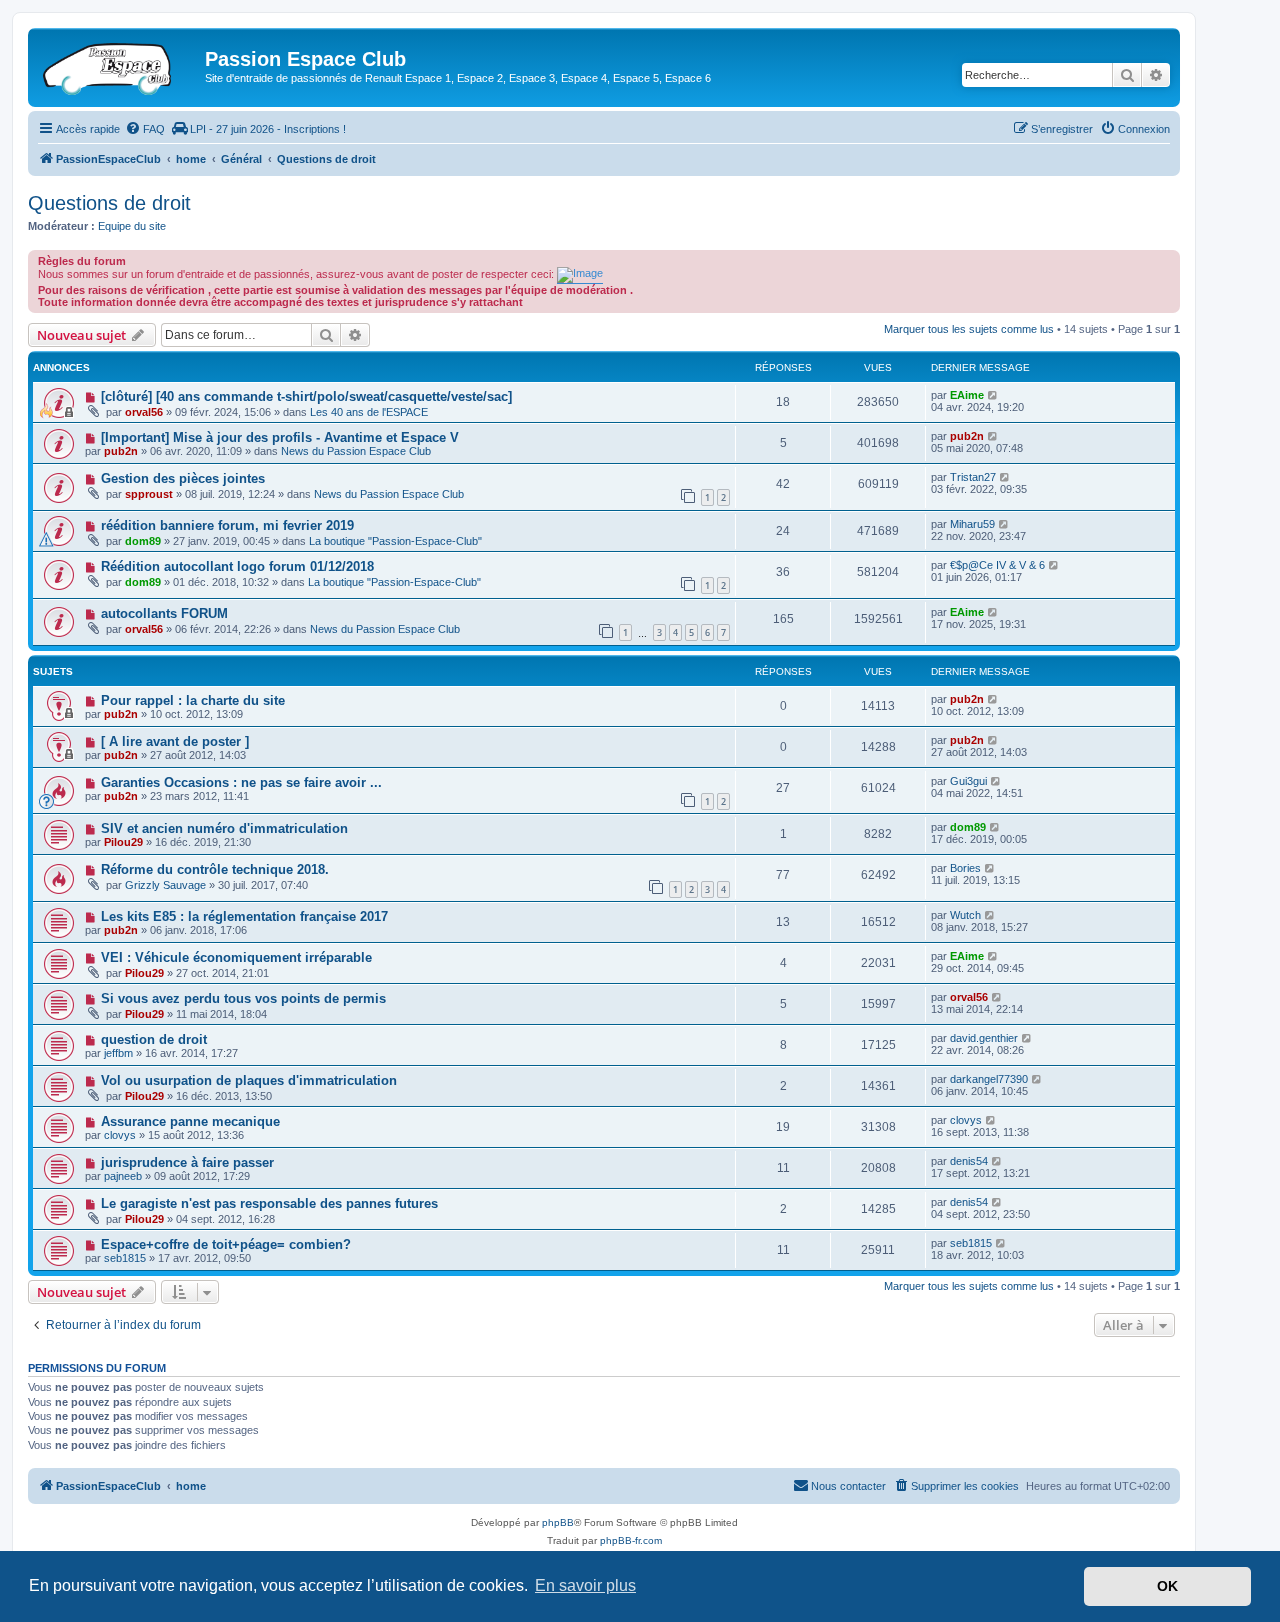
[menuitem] (145, 129)
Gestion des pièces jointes (183, 478)
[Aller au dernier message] (993, 395)
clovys (120, 1135)
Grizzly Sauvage (165, 885)
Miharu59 (972, 524)
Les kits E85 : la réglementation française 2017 (244, 916)
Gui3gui (968, 781)
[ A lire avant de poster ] (175, 741)
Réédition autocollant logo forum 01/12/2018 (237, 566)
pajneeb (123, 1176)
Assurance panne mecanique (190, 1121)
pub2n (121, 451)
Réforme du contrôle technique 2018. (215, 869)
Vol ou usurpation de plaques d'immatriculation (249, 1080)
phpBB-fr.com (631, 1540)
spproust (149, 494)
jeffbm (118, 1053)
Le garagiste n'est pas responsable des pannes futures (269, 1203)
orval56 (144, 412)
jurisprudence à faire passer (187, 1162)
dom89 (143, 541)
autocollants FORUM (164, 613)
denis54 (969, 1161)
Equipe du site (132, 226)
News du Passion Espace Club (356, 451)
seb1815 (125, 1258)
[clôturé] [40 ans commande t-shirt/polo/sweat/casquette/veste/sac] (306, 396)
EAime (967, 395)
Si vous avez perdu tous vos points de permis (243, 998)
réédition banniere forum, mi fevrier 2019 (227, 525)
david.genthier (984, 1038)
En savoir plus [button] (585, 1585)
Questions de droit (109, 203)
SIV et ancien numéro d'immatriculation (224, 828)
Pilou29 (123, 842)
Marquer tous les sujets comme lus (969, 329)
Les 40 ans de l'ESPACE (369, 412)
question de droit (154, 1039)
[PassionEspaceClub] (119, 65)
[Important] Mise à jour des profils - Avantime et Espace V (280, 437)
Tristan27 (973, 477)
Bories (965, 868)
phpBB (558, 1522)
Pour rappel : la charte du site (193, 700)
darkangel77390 (989, 1079)
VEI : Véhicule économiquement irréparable (236, 957)
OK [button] (1167, 1586)
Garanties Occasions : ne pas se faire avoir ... (241, 782)
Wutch (965, 915)
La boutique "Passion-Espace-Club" (395, 541)
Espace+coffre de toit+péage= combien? (226, 1244)
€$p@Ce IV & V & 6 (997, 565)
